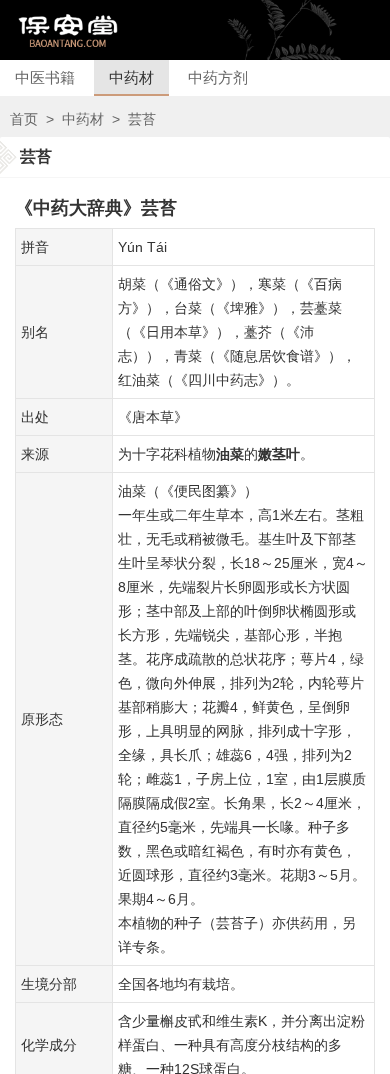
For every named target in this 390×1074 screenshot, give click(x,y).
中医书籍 (45, 77)
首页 (24, 119)
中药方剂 (218, 77)
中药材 (131, 77)
